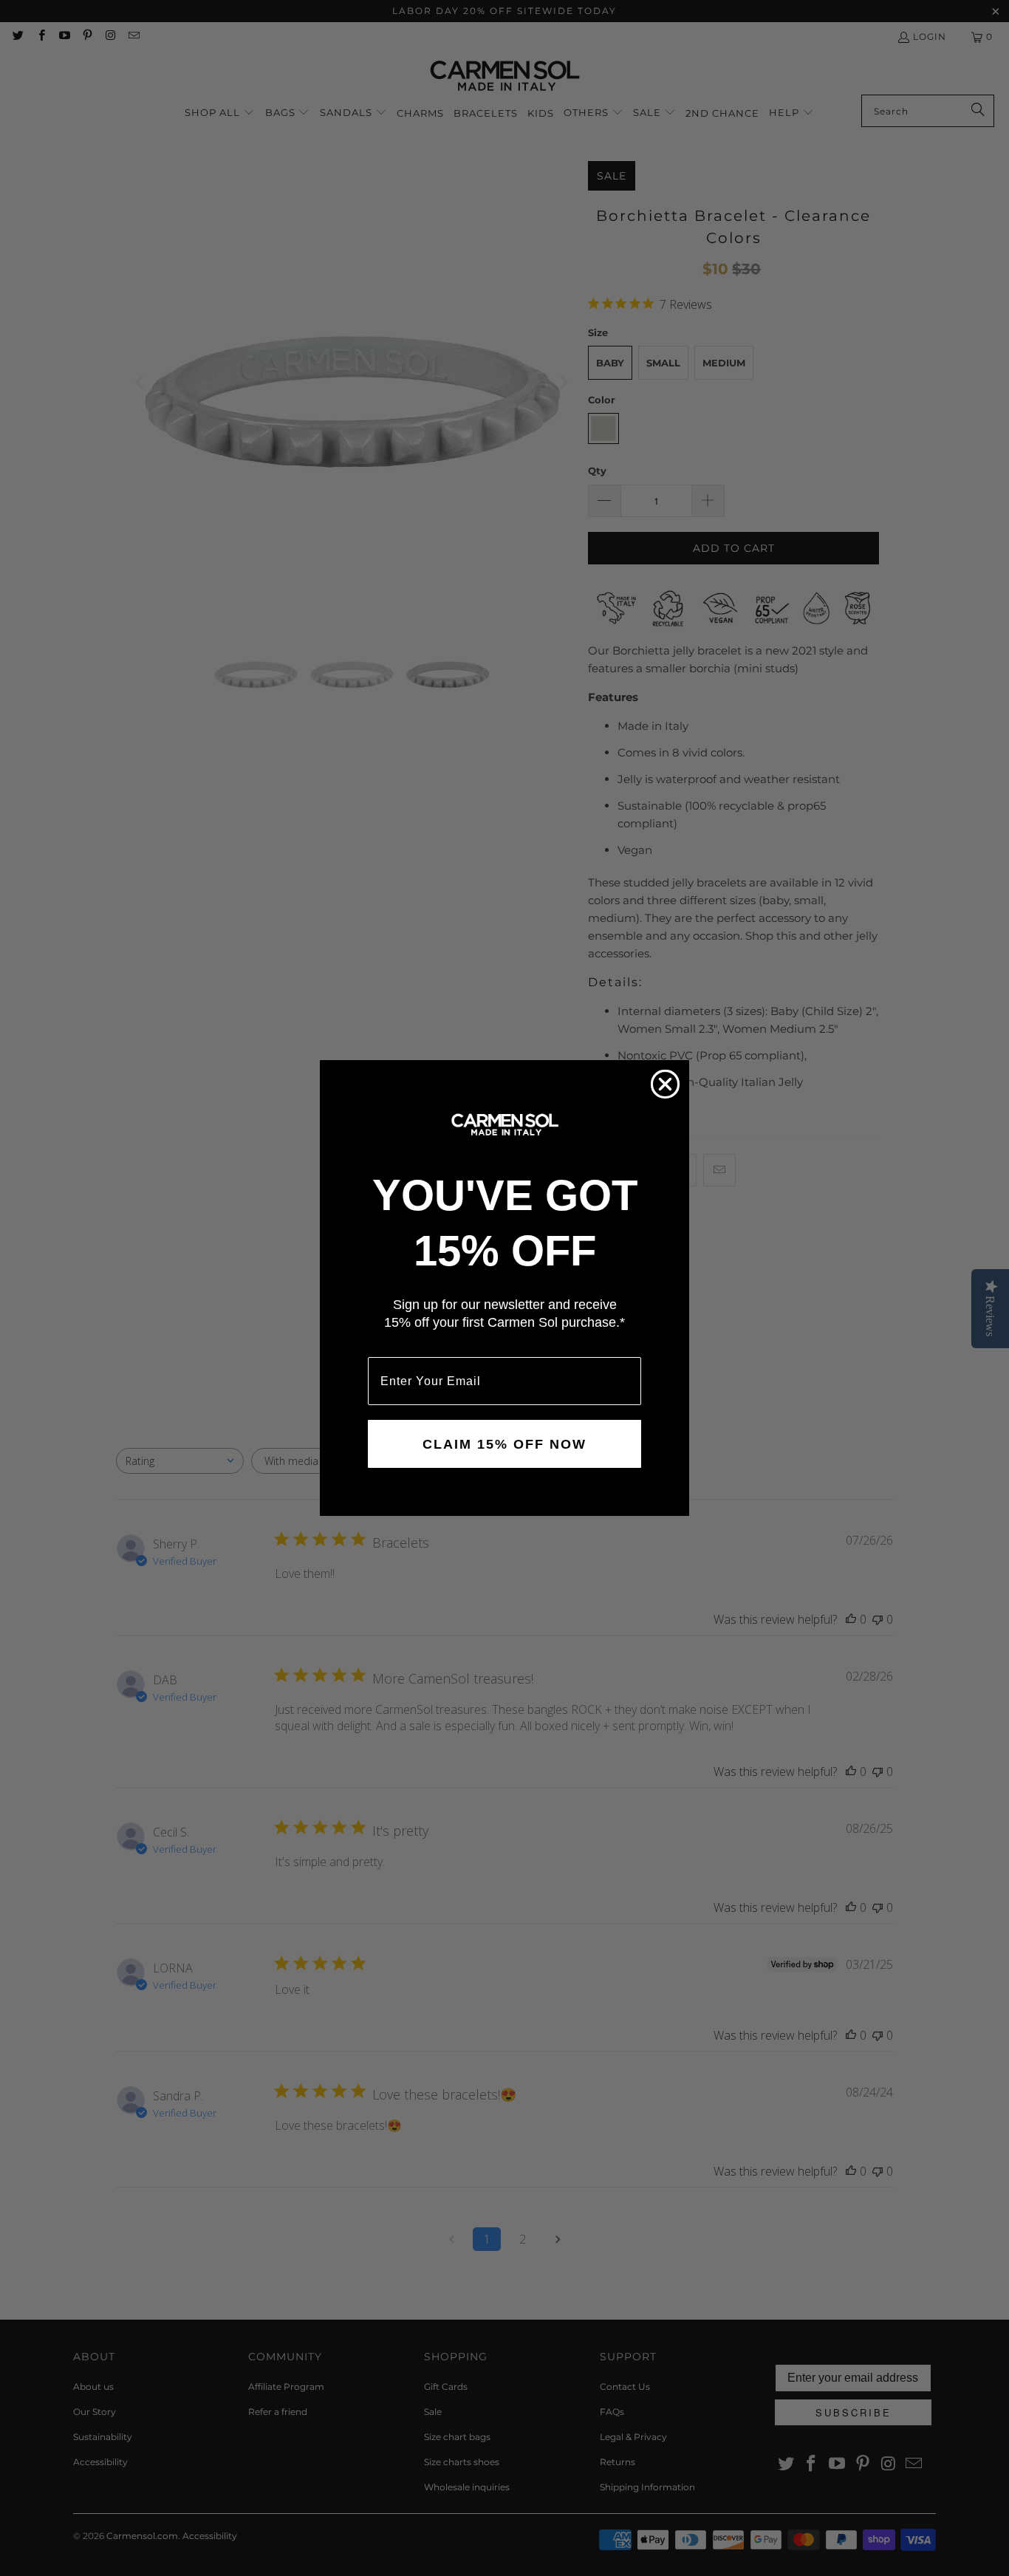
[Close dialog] (665, 1084)
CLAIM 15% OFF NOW (504, 1444)
